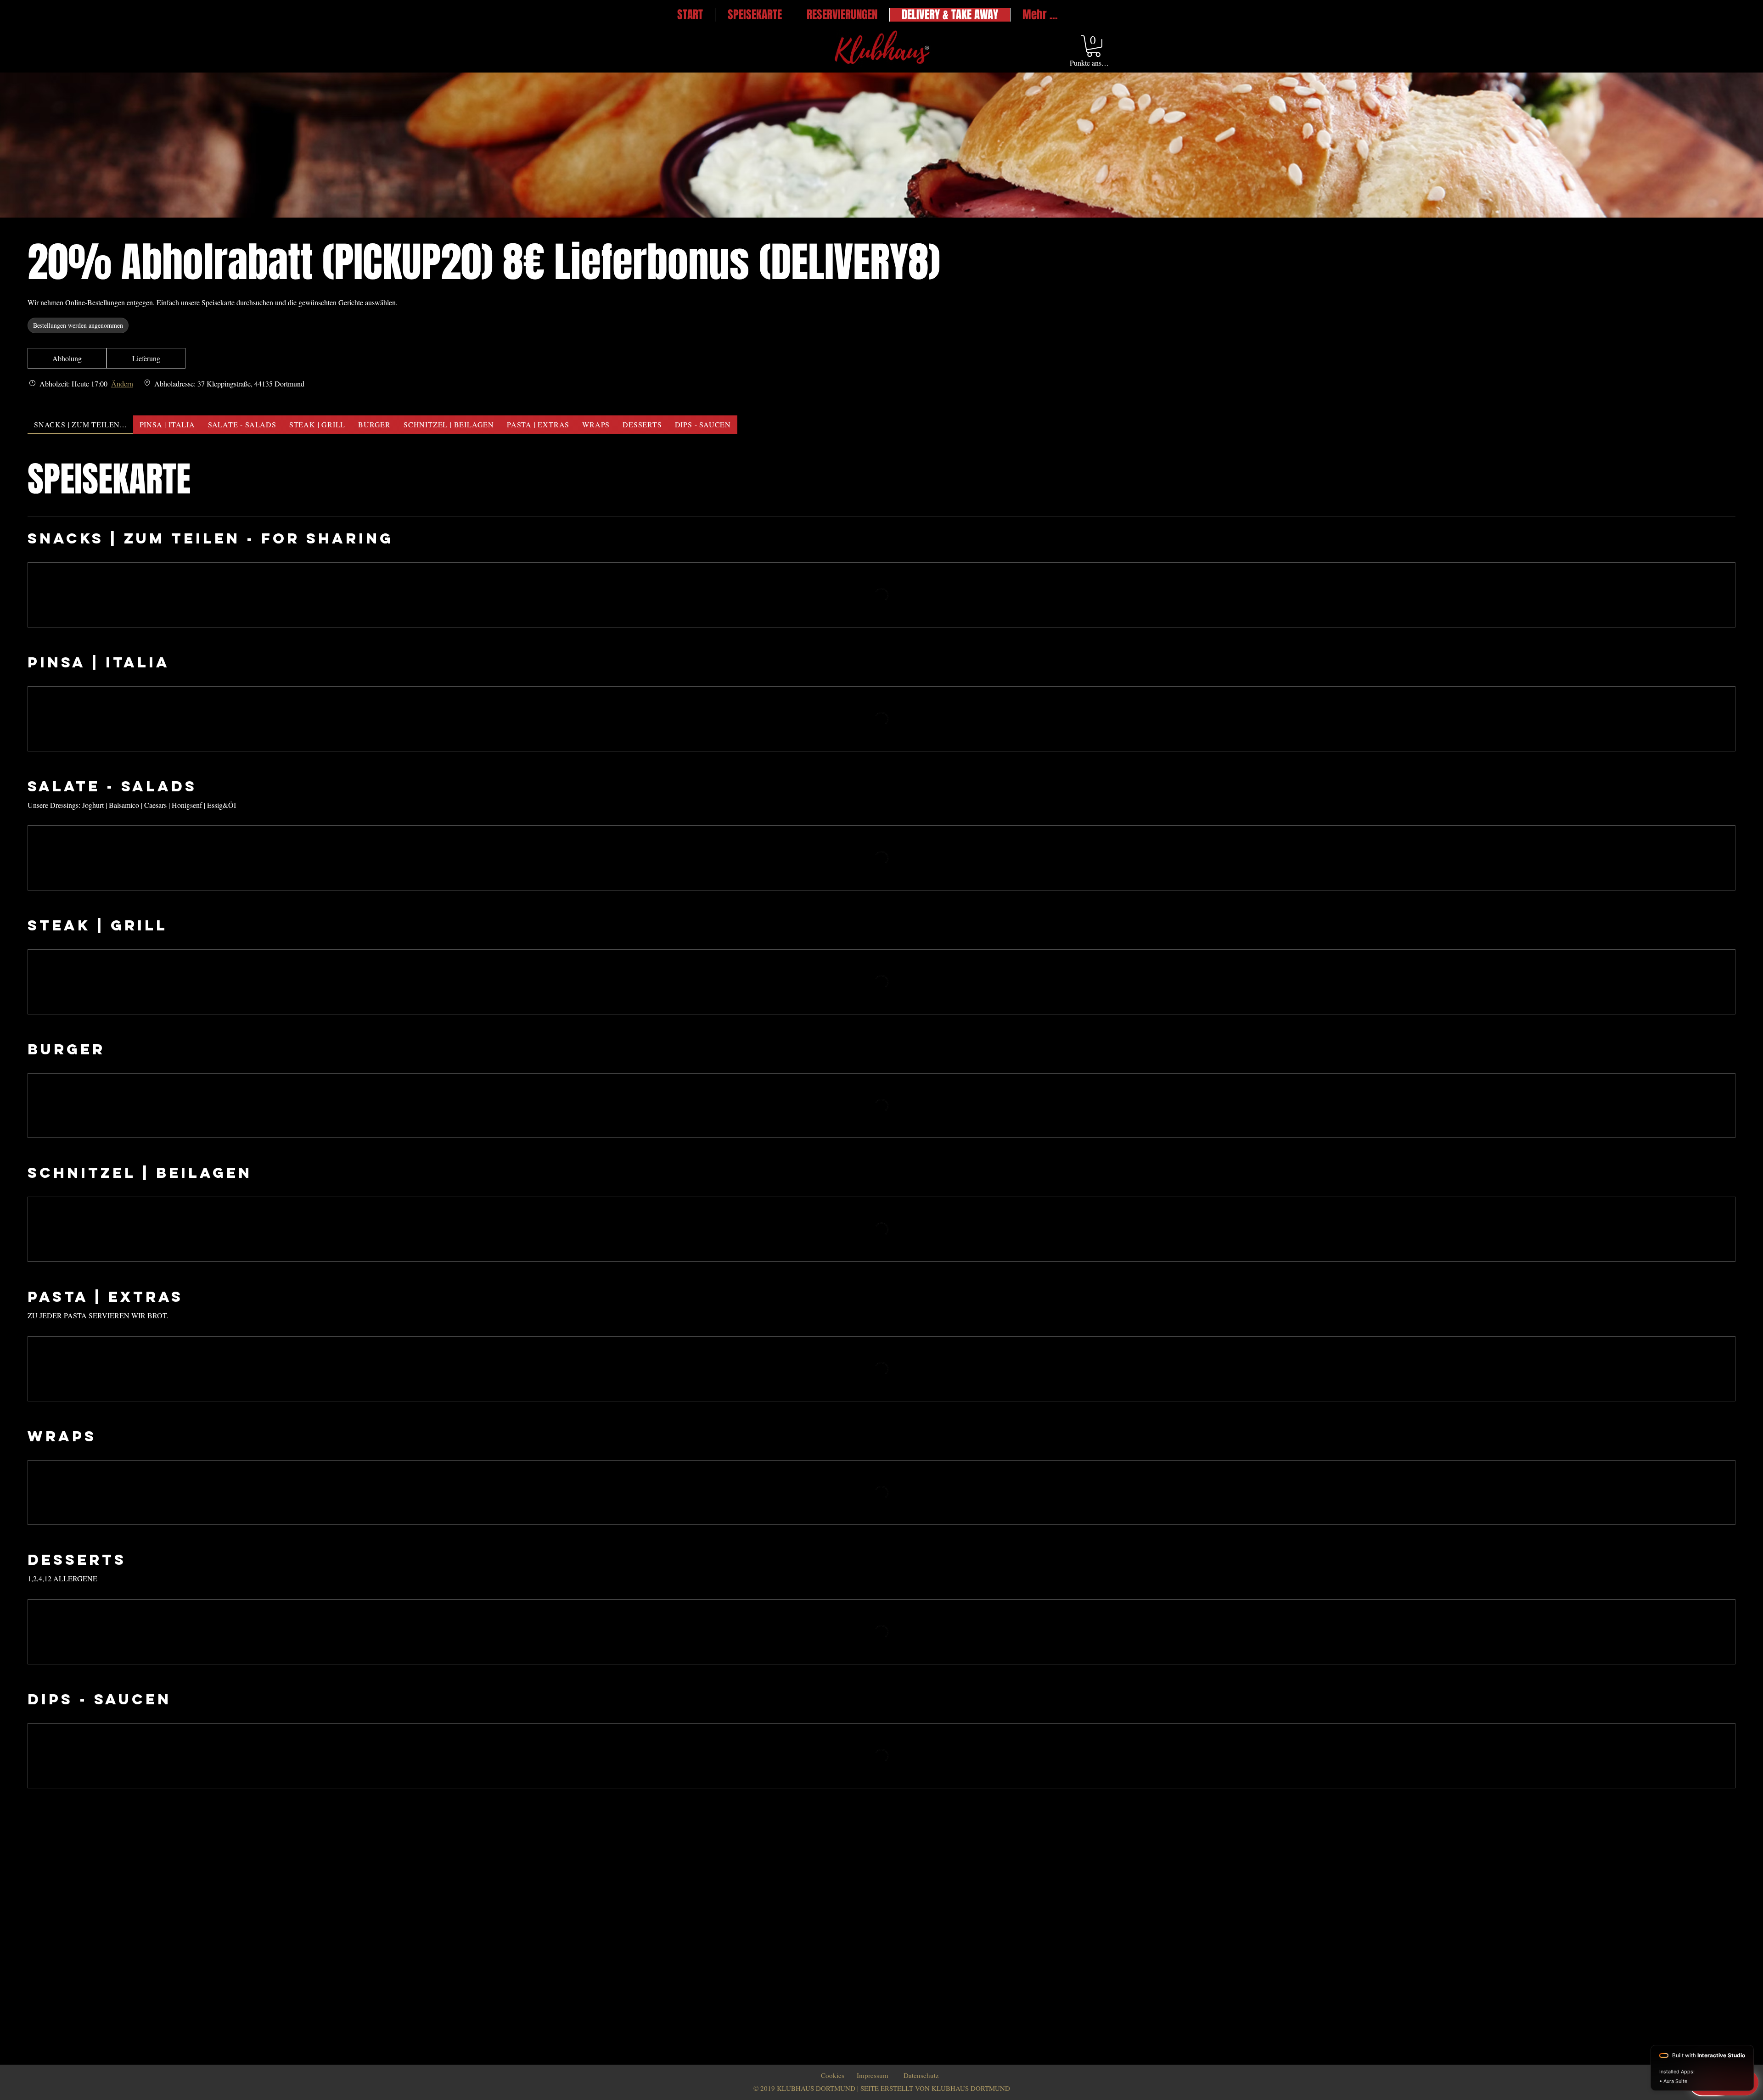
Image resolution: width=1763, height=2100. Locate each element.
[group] (146, 358)
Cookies (833, 2075)
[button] (1094, 46)
